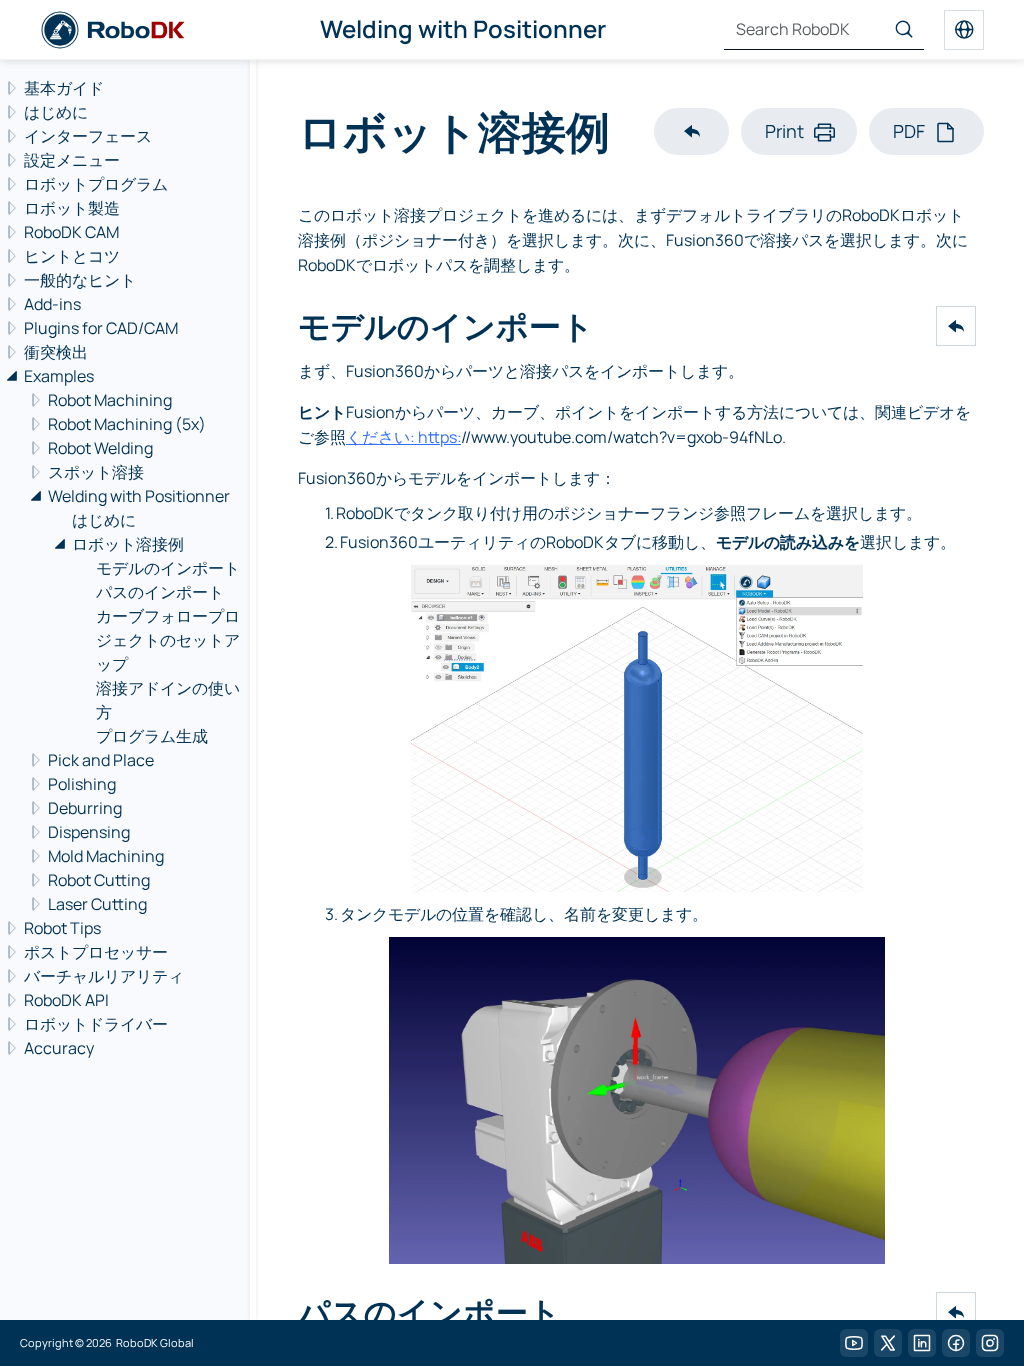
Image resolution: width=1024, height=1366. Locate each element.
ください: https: (403, 437)
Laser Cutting (97, 904)
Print (784, 131)
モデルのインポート (168, 568)
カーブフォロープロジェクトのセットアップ (168, 640)
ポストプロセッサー (96, 952)
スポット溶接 (96, 472)
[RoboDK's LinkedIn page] (922, 1343)
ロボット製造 (72, 208)
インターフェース (88, 136)
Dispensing (89, 832)
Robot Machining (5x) (127, 424)
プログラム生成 (152, 736)
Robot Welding (100, 448)
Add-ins (52, 304)
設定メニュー (72, 160)
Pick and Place (101, 760)
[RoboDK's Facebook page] (956, 1343)
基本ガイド (64, 88)
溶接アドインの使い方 (168, 700)
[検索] (904, 30)
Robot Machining (110, 400)
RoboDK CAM (71, 232)
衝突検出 (56, 352)
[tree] (122, 568)
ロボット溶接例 (128, 544)
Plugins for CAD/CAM (101, 328)
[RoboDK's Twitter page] (888, 1343)
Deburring (85, 808)
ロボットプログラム (96, 184)
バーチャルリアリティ (104, 976)
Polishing (82, 784)
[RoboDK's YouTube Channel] (854, 1343)
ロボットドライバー (96, 1024)
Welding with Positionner (139, 496)
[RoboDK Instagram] (990, 1343)
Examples (59, 376)
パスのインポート (160, 592)
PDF (909, 131)
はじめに (56, 112)
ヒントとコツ (72, 256)
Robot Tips (62, 928)
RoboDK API (66, 1000)
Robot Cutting (99, 880)
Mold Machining (106, 856)
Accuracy (59, 1048)
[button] (691, 131)
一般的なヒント (80, 280)
